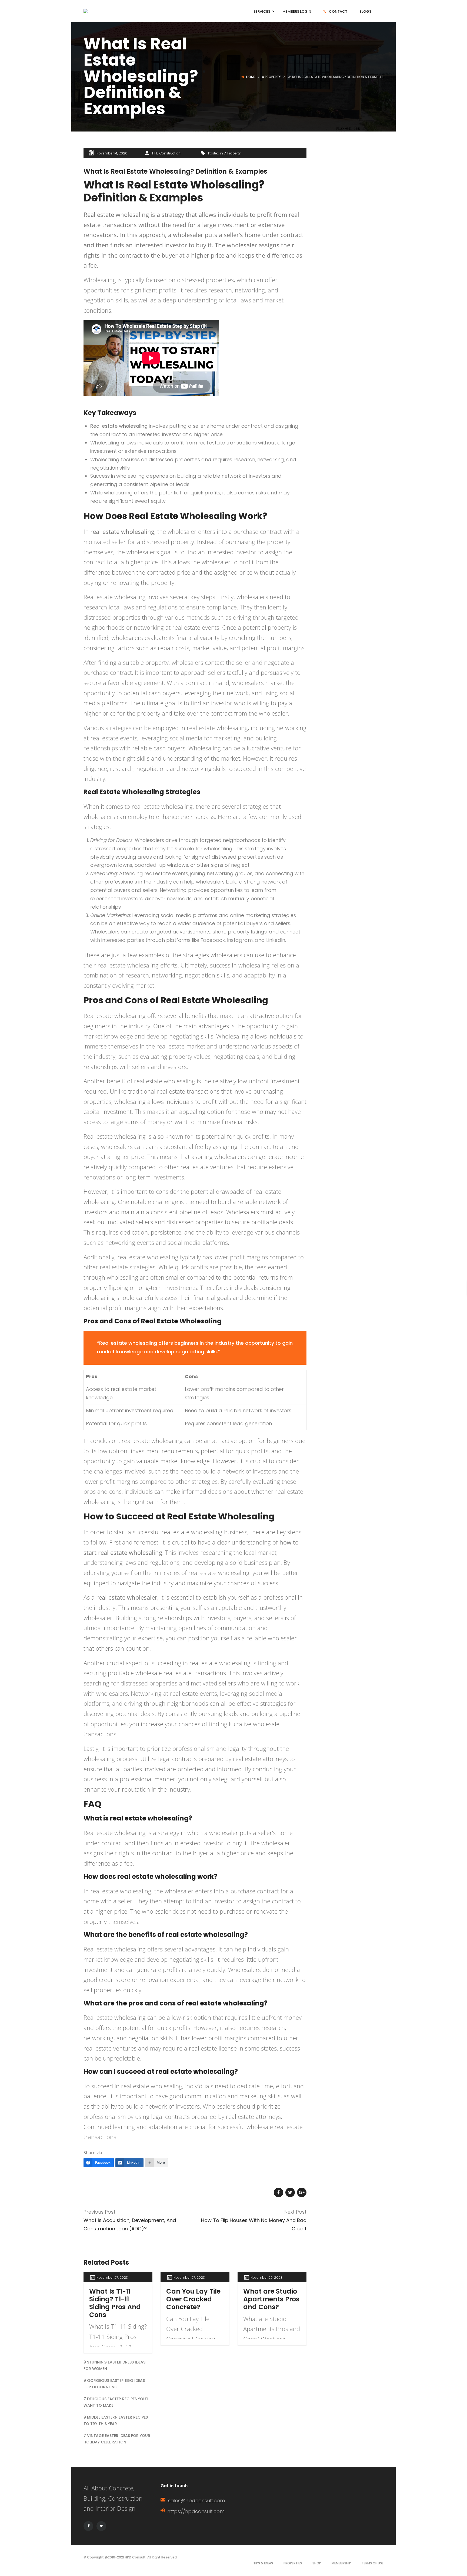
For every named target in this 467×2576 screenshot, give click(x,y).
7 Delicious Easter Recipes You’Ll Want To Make (117, 2402)
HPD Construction (166, 153)
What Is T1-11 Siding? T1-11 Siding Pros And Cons (115, 2303)
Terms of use (373, 2563)
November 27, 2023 (112, 2277)
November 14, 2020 (112, 153)
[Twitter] (101, 2526)
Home (251, 77)
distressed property (168, 542)
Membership (341, 2563)
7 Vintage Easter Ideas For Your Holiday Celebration (117, 2439)
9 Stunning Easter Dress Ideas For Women (114, 2365)
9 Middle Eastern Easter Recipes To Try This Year (116, 2420)
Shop (317, 2563)
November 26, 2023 (266, 2277)
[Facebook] (88, 2526)
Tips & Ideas (263, 2563)
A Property (271, 77)
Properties (293, 2563)
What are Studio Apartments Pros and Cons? (271, 2299)
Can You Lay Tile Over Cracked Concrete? (193, 2299)
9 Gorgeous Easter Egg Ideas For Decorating (114, 2384)
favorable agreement (136, 683)
